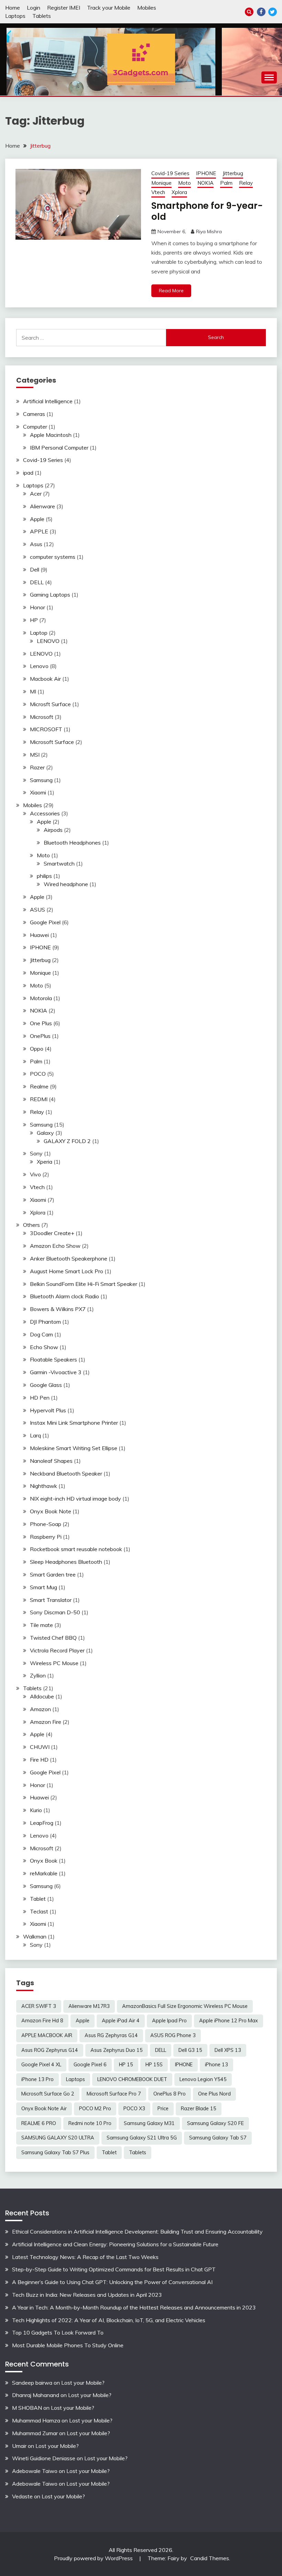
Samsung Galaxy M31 (149, 2123)
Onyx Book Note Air (44, 2109)
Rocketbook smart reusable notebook (76, 1549)
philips (44, 876)
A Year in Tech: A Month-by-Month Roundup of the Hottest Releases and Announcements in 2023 (134, 2307)
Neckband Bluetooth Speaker (66, 1473)
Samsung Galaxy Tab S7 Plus (55, 2153)
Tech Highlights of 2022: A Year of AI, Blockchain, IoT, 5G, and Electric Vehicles (109, 2320)
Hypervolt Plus (48, 1410)
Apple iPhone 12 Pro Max (229, 2021)
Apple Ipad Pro (169, 2021)
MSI (35, 755)
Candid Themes (210, 2558)
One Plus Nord (214, 2094)
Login (34, 8)
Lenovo (39, 666)
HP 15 (126, 2065)
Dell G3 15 (190, 2050)
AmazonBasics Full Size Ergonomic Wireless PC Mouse (185, 2006)
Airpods (53, 830)
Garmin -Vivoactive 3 (56, 1372)
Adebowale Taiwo (35, 2471)
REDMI (39, 1099)
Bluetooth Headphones (72, 843)
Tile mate (41, 1625)
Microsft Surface (50, 704)
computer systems (53, 557)
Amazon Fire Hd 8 (42, 2021)
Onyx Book (44, 1861)
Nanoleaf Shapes (51, 1461)
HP (34, 620)
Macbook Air (45, 679)
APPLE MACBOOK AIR (47, 2035)
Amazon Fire (46, 1722)
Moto (185, 183)
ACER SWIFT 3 (39, 2006)
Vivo (35, 1174)
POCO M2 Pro (95, 2109)
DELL (37, 582)
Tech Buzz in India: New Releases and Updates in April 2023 (87, 2295)
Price (163, 2109)
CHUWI (40, 1747)
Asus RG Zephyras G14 (111, 2035)
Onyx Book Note (51, 1511)
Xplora (179, 192)
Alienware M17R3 (89, 2006)
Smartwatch (59, 863)
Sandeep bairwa (32, 2383)
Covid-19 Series (170, 173)
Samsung (41, 780)
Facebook (261, 12)
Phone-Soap (46, 1524)
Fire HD (39, 1760)
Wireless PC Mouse (54, 1663)
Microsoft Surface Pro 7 (114, 2094)
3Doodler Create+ (52, 1233)
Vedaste (22, 2496)
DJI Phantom (45, 1322)
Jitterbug (233, 173)
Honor (37, 607)
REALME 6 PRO (39, 2123)
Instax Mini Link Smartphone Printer (74, 1423)
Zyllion (38, 1675)
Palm (226, 183)
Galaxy (45, 1133)
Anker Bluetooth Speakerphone (69, 1258)
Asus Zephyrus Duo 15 (117, 2050)
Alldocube (42, 1696)
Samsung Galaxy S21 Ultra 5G (142, 2138)
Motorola (41, 998)
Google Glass (46, 1385)
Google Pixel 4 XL (41, 2065)
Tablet (38, 1899)
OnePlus (40, 1036)
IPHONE (206, 173)
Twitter (273, 12)
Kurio (36, 1810)
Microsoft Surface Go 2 (48, 2094)
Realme (39, 1086)
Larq (35, 1435)
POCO (38, 1074)
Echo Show (44, 1347)
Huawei (39, 935)
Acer (36, 494)
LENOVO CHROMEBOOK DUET (132, 2079)
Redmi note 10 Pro (90, 2123)
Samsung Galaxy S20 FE (215, 2123)
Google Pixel (45, 922)
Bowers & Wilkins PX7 (58, 1309)
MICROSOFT (46, 729)
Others (31, 1225)
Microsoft (42, 717)
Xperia (45, 1162)
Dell (35, 569)
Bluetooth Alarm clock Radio (64, 1296)
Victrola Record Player (57, 1650)
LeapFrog (42, 1823)
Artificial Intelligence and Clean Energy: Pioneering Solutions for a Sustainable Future (115, 2244)
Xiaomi (38, 792)
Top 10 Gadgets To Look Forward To (58, 2332)
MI (33, 691)
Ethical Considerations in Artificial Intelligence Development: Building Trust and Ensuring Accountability (137, 2232)
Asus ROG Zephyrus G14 (50, 2050)
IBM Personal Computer (59, 448)
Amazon (40, 1709)
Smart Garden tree (53, 1574)
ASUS (37, 909)
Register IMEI (64, 8)
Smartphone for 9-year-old (207, 211)
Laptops (15, 16)
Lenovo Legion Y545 (203, 2079)
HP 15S (154, 2065)
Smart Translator (51, 1600)
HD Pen (40, 1398)
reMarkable (44, 1873)
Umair (19, 2446)
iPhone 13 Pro (37, 2079)
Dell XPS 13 (228, 2050)
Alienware (42, 506)
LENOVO (48, 641)
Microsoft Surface (52, 742)
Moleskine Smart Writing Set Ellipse (74, 1448)
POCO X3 (134, 2109)
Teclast (39, 1911)
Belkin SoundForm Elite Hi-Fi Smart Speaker (84, 1284)
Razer (37, 767)
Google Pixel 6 (90, 2065)
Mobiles (147, 8)
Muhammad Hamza (36, 2420)
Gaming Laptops (50, 595)
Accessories (45, 813)
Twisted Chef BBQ (53, 1638)
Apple (37, 519)
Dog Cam (41, 1334)
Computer (35, 427)
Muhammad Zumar (35, 2433)
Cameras (34, 414)
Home (13, 8)
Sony (36, 1153)
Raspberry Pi (46, 1537)
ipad (28, 473)
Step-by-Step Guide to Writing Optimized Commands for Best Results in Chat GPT (114, 2269)
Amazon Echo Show (55, 1246)
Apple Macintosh (51, 435)
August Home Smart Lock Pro (67, 1271)
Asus (36, 544)
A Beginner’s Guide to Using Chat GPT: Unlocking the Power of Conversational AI (112, 2282)
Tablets (42, 16)
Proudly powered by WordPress (94, 2558)
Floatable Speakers (53, 1359)
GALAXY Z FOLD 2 (67, 1141)
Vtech (158, 192)
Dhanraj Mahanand (36, 2395)
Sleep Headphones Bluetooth (66, 1562)
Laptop (39, 633)
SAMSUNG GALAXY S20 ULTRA (58, 2138)
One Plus (41, 1023)
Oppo (37, 1049)
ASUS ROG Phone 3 (173, 2035)
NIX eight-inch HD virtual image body (75, 1499)
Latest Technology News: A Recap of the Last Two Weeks (85, 2257)
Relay (246, 183)
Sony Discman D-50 (55, 1612)
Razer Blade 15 (199, 2109)
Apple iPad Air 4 (121, 2021)
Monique (161, 183)
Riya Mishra (209, 231)
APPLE (39, 531)
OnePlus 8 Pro (170, 2094)
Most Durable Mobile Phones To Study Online (68, 2345)
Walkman (35, 1936)
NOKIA (205, 183)
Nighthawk (44, 1486)
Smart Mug (44, 1587)
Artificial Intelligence (48, 401)
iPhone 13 (216, 2065)
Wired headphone (66, 884)
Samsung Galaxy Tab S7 (218, 2138)
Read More (171, 291)
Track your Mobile (109, 8)
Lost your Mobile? (83, 2383)
